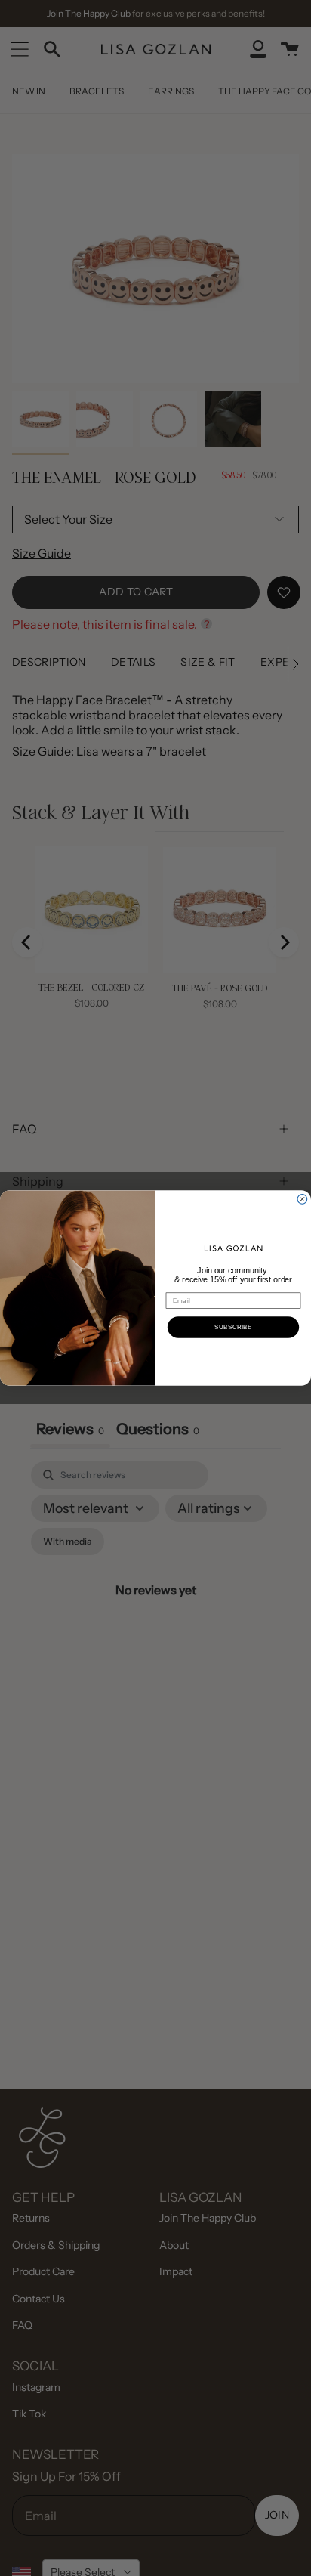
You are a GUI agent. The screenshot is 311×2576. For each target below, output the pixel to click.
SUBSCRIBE (233, 1327)
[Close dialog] (302, 1200)
